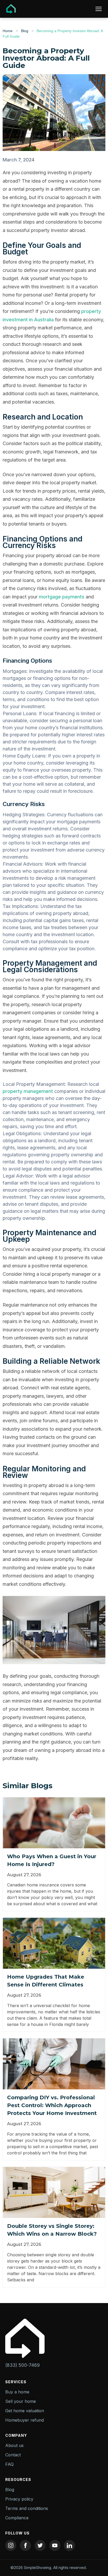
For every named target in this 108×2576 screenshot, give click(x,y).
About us (14, 2445)
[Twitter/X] (40, 2545)
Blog (25, 31)
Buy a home (17, 2392)
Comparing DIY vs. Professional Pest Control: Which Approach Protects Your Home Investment (52, 2105)
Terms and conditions (27, 2508)
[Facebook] (25, 2545)
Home (8, 31)
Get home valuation (25, 2411)
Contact (13, 2455)
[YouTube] (55, 2545)
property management (28, 1091)
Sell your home (21, 2401)
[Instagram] (11, 2545)
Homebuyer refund (25, 2420)
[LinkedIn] (69, 2545)
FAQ (9, 2464)
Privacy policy (19, 2499)
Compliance (17, 2518)
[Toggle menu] (99, 9)
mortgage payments (62, 597)
